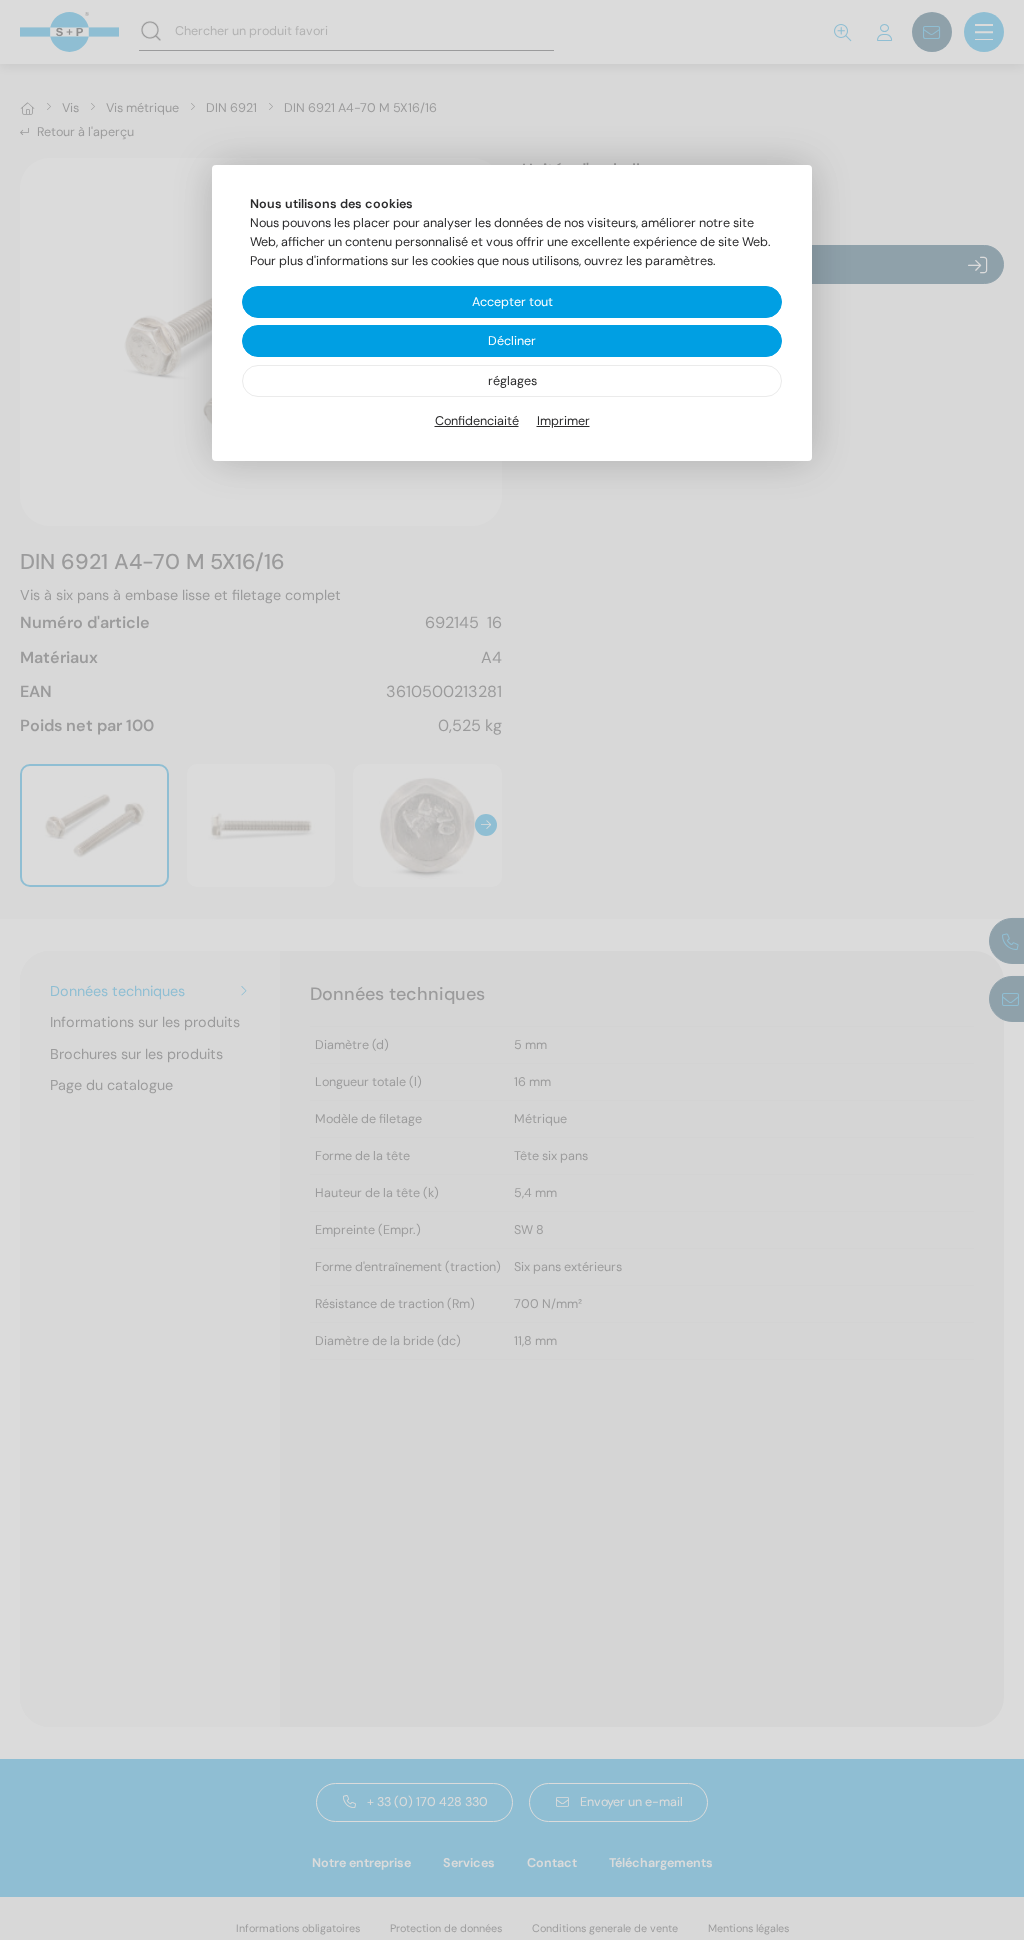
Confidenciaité (477, 421)
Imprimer (563, 421)
